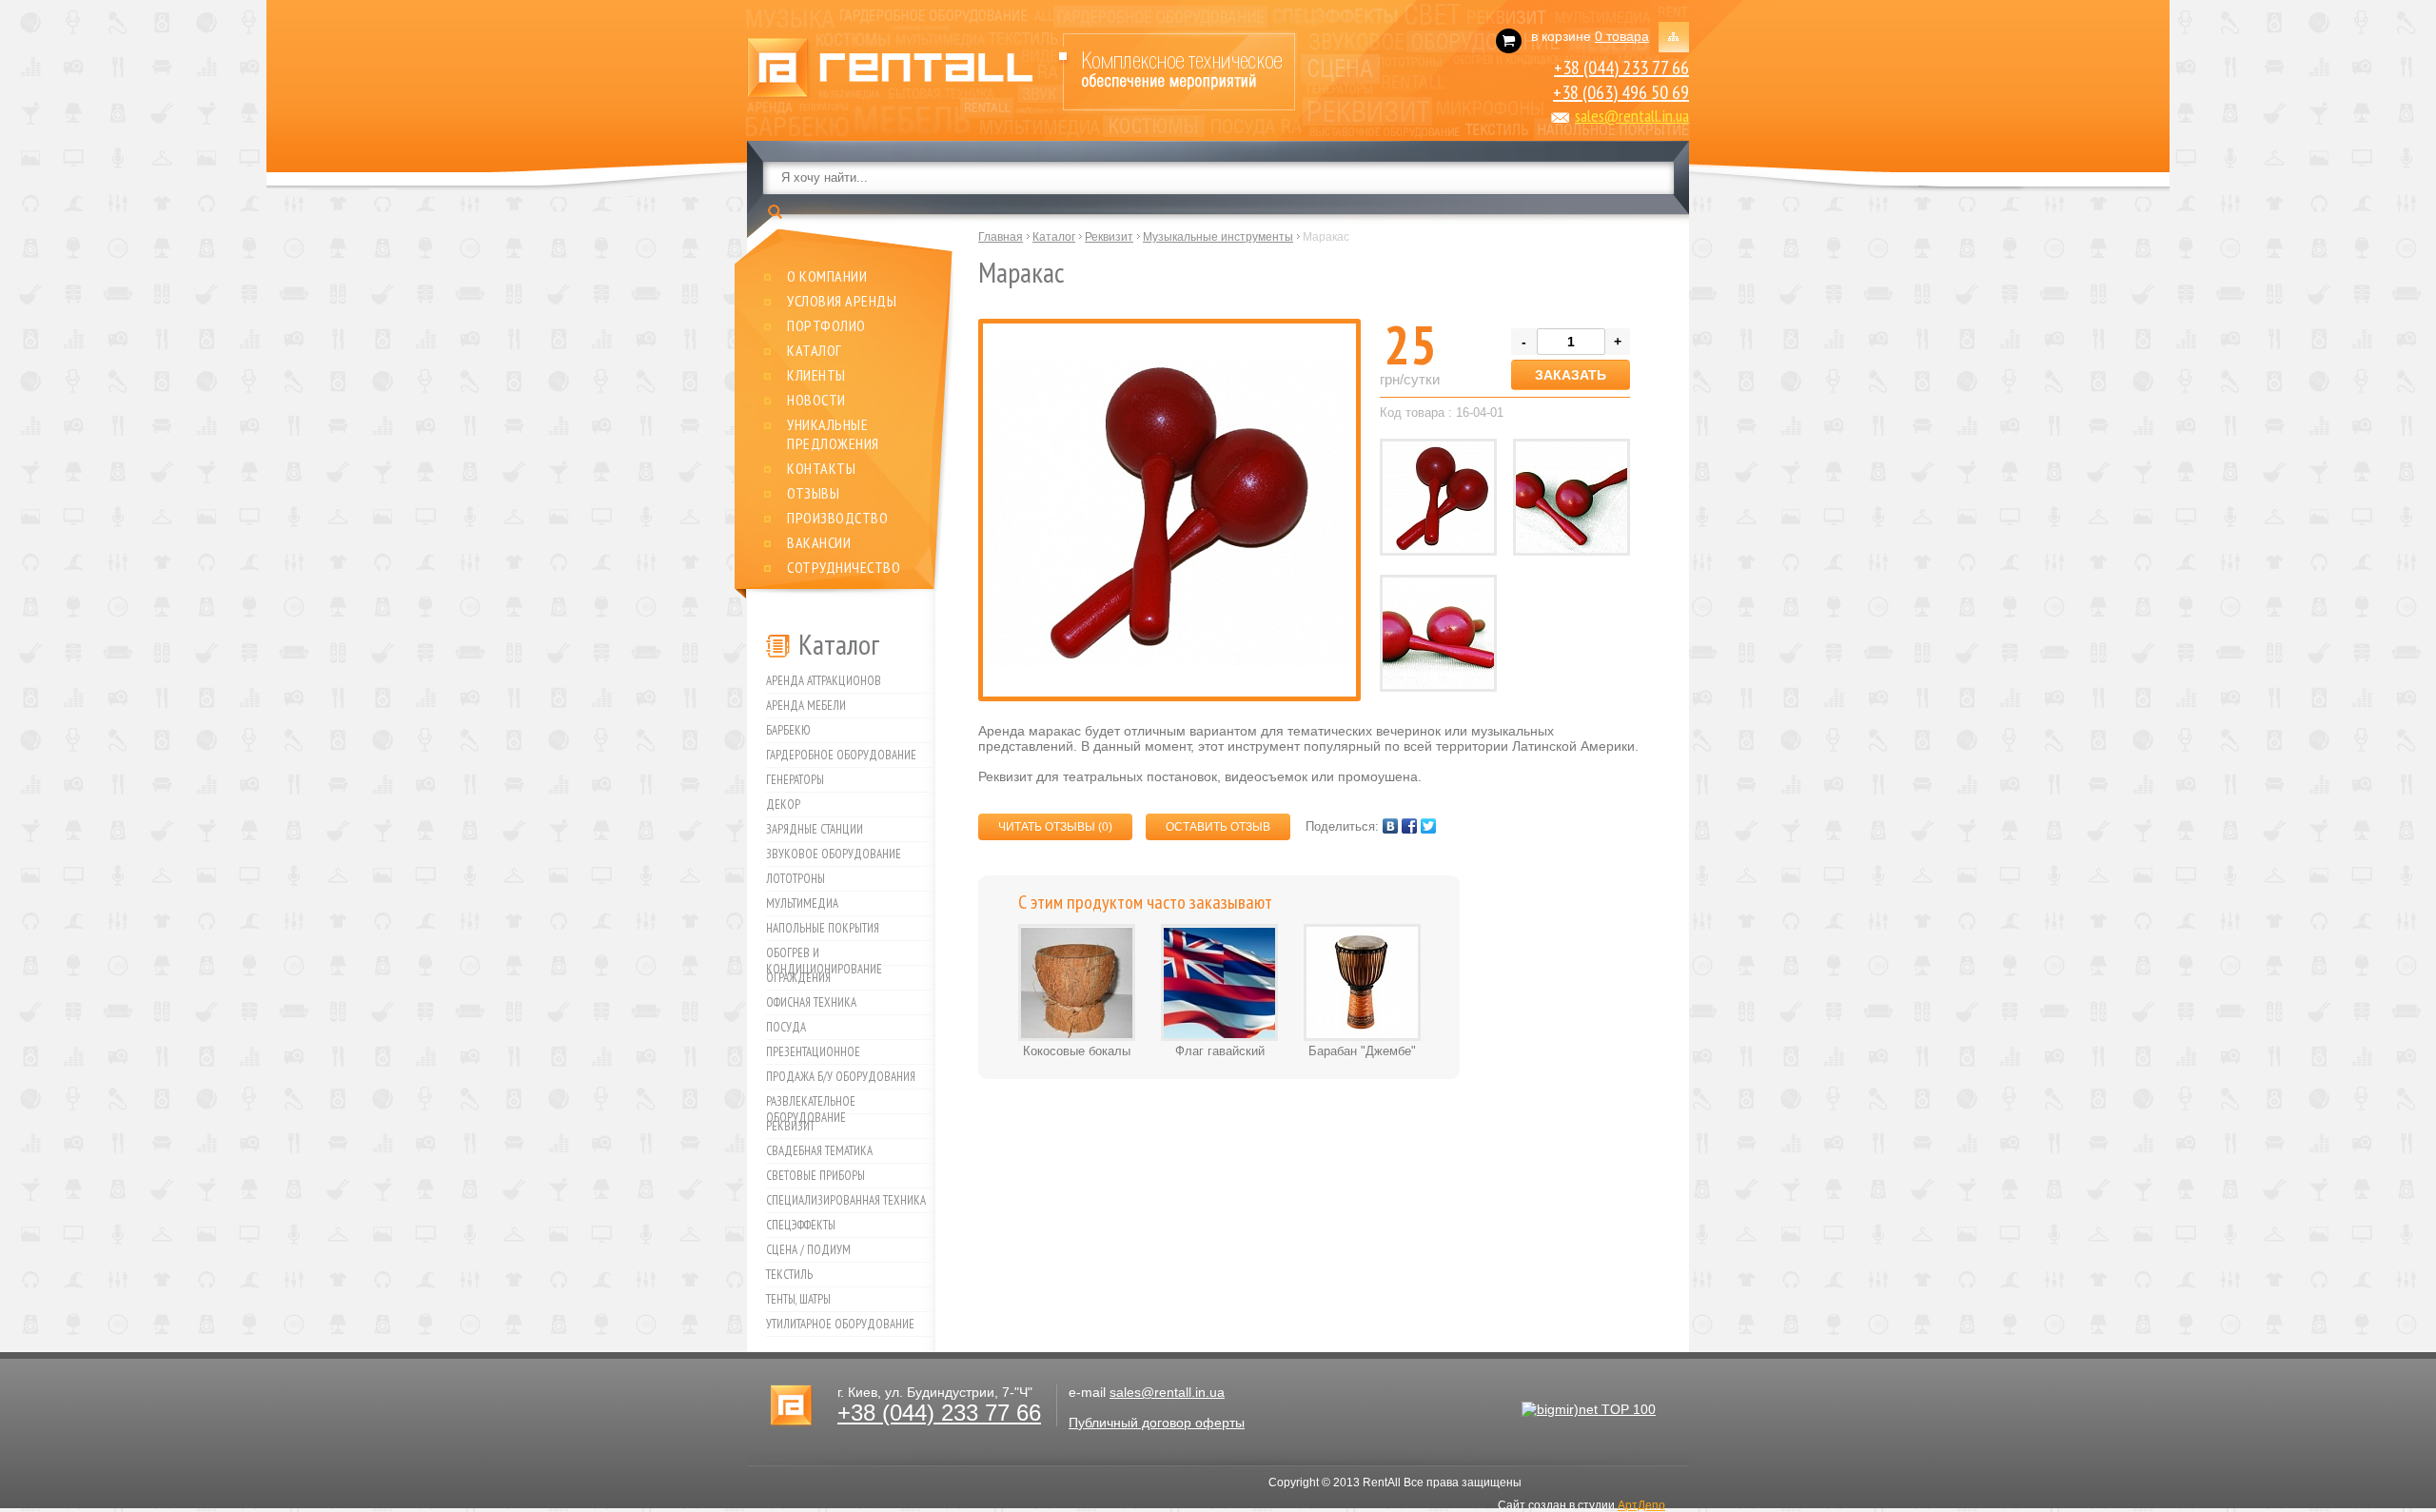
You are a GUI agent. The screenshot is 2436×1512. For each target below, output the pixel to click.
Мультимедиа (802, 903)
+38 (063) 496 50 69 (1621, 92)
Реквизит (790, 1126)
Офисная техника (811, 1002)
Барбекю (788, 730)
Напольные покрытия (823, 928)
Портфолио (826, 325)
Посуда (786, 1027)
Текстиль (789, 1275)
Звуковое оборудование (834, 854)
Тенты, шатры (798, 1299)
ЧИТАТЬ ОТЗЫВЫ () (1055, 827)
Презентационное (813, 1052)
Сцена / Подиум (808, 1250)
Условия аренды (842, 301)
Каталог (815, 350)
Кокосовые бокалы (1077, 1051)
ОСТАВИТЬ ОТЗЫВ (1218, 827)
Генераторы (795, 780)
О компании (827, 276)
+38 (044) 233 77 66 (1621, 68)
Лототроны (796, 879)
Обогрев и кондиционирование (824, 955)
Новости (816, 400)
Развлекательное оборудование (811, 1104)
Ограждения (798, 978)
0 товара (1622, 36)
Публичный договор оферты (1157, 1423)
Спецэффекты (801, 1225)
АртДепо (1641, 1505)
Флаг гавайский (1220, 1051)
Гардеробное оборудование (841, 755)
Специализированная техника (846, 1200)
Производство (837, 518)
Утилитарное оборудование (840, 1324)
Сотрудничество (844, 567)
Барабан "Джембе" (1362, 1051)
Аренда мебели (806, 706)
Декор (783, 805)
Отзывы (813, 493)
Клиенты (816, 375)
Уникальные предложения (833, 434)
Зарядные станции (815, 829)
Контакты (821, 468)
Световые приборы (815, 1176)
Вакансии (819, 542)
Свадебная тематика (819, 1151)
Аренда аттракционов (824, 681)
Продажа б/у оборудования (841, 1077)
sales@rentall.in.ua (1632, 116)
